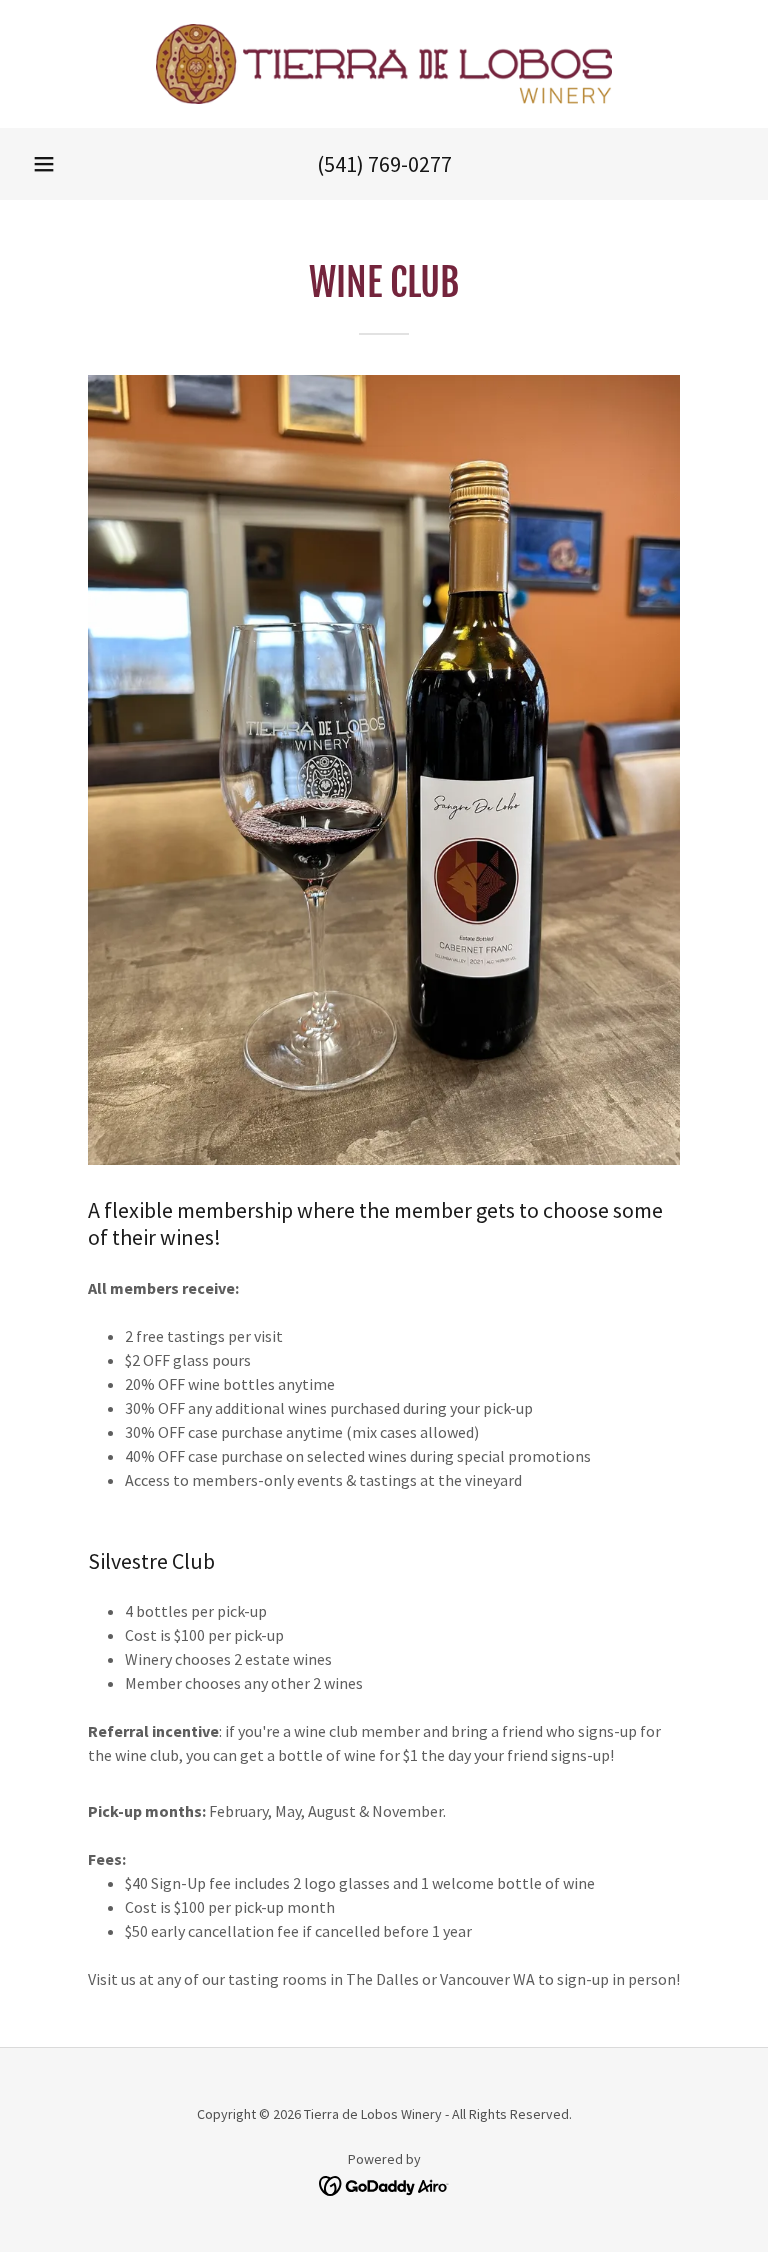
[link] (384, 64)
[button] (44, 164)
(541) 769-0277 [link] (384, 164)
